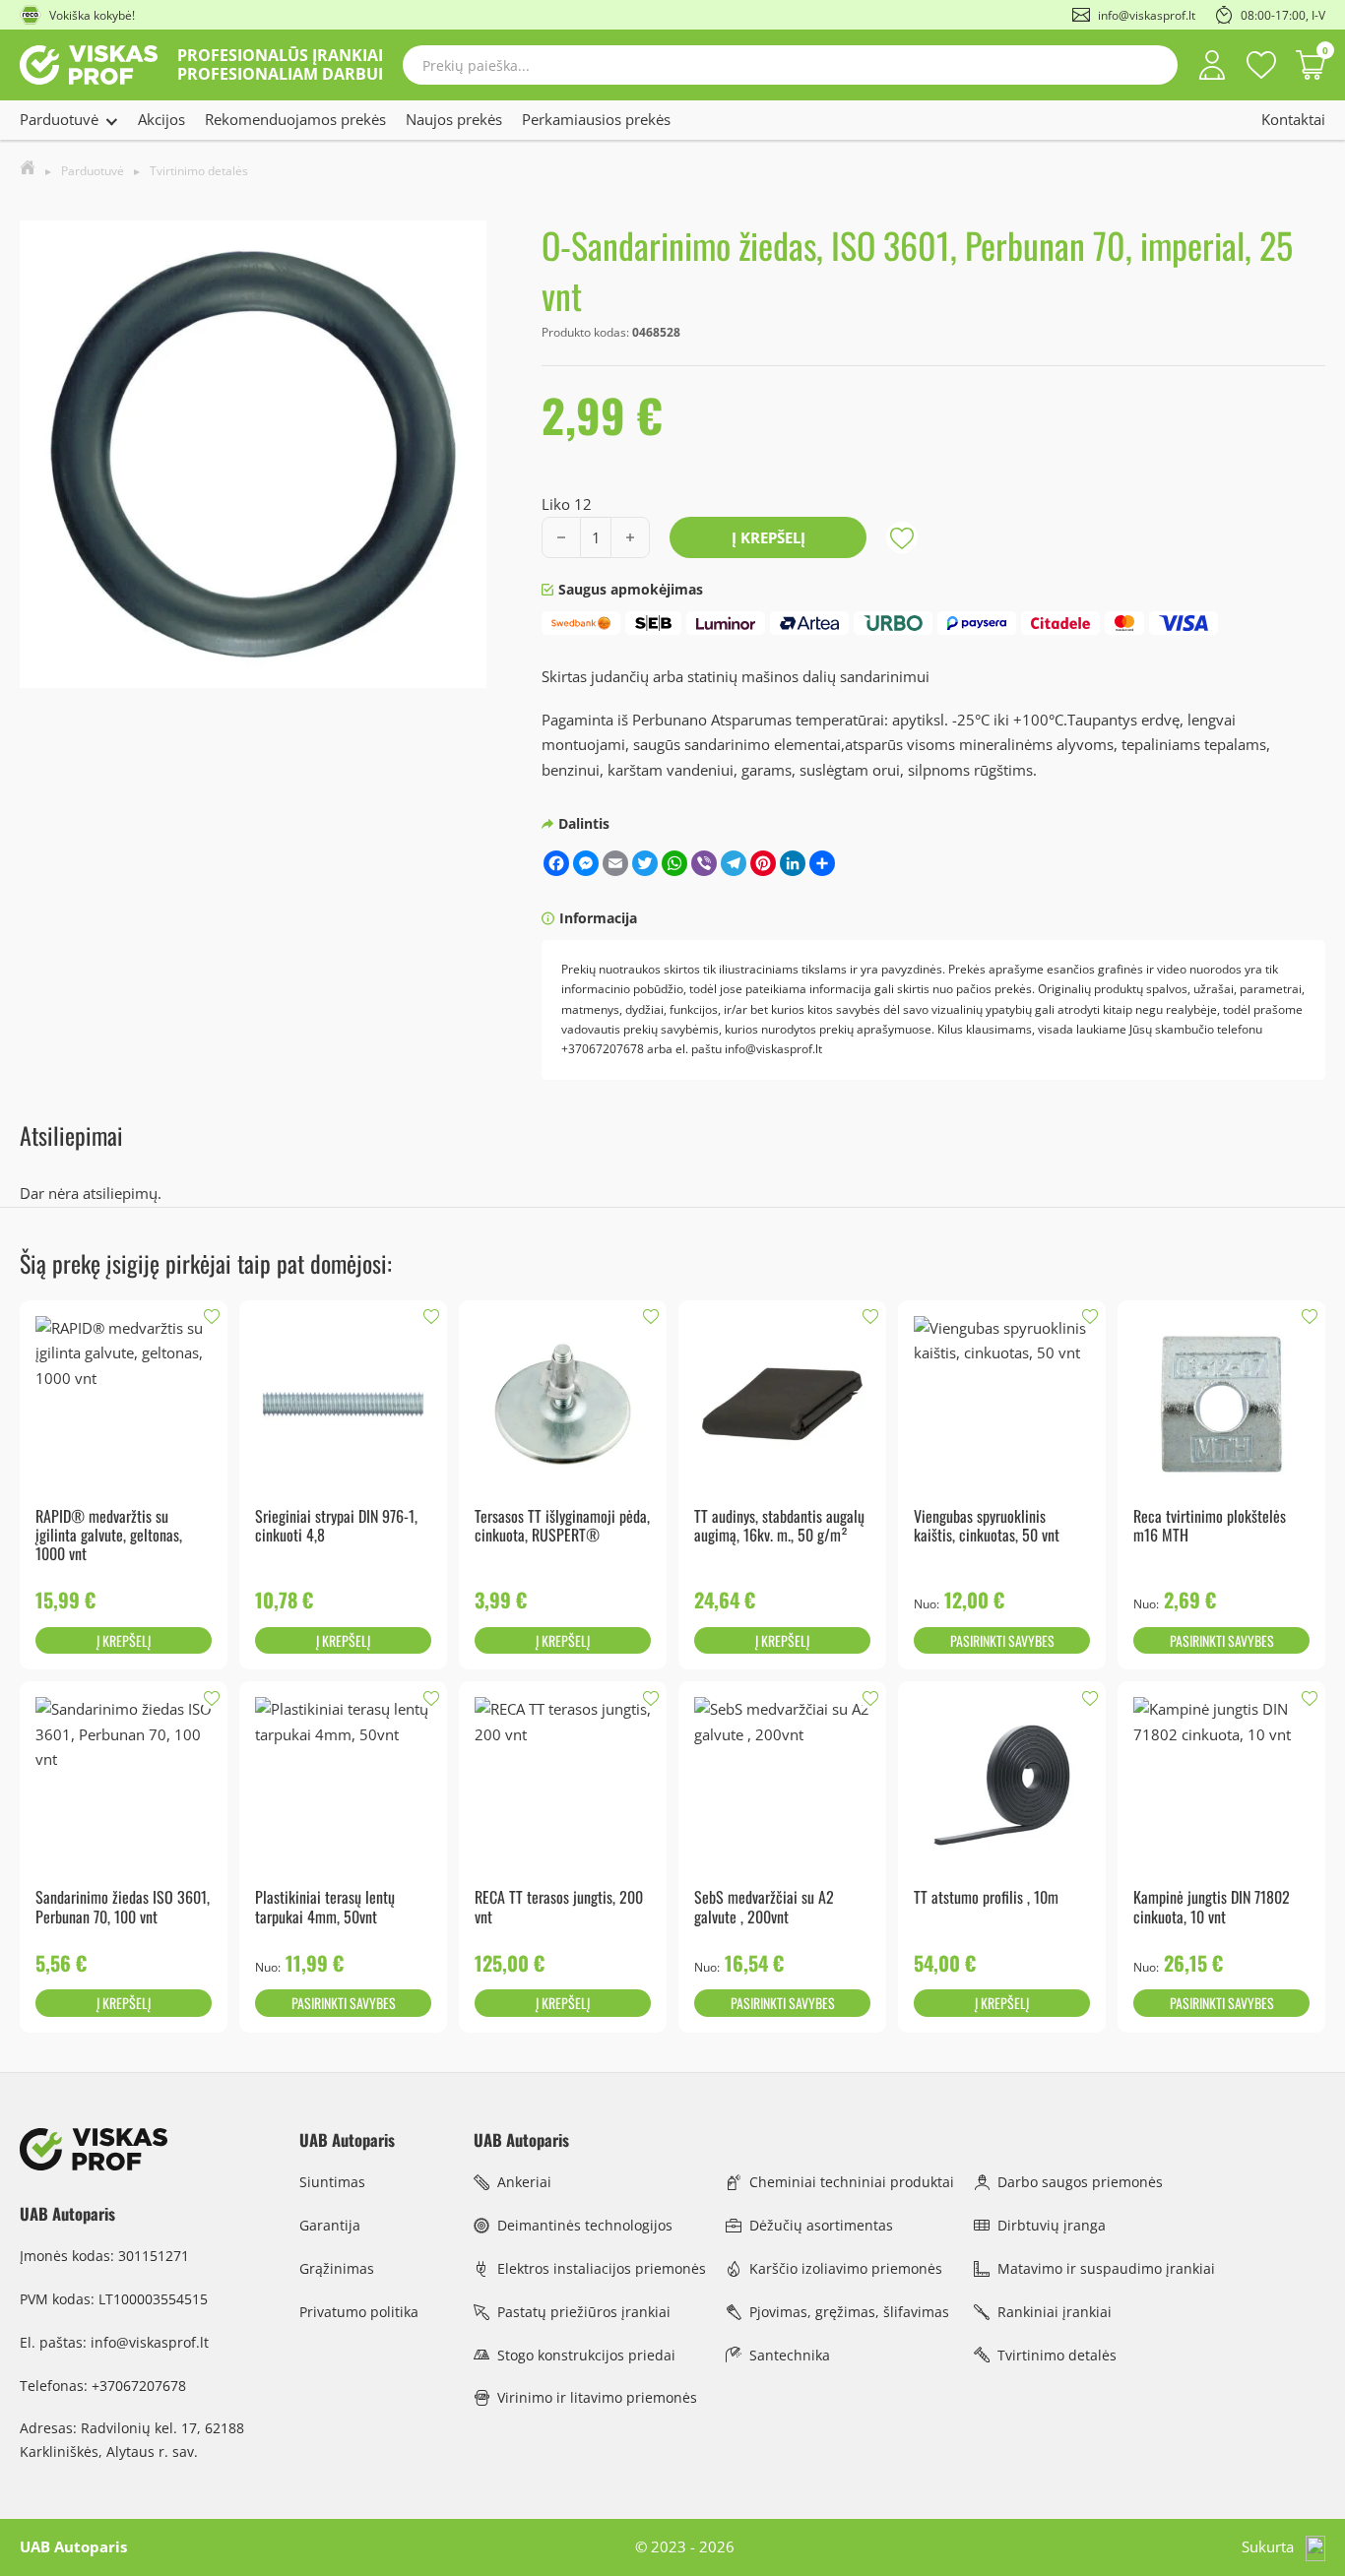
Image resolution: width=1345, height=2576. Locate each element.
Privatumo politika (359, 2312)
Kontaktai (1293, 119)
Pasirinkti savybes (1002, 1640)
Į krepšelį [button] (124, 1640)
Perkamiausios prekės (596, 119)
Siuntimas (332, 2182)
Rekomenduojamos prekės (295, 119)
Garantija (330, 2225)
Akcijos (161, 119)
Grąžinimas (337, 2268)
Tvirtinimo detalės (199, 171)
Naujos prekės (454, 119)
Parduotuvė (59, 119)
